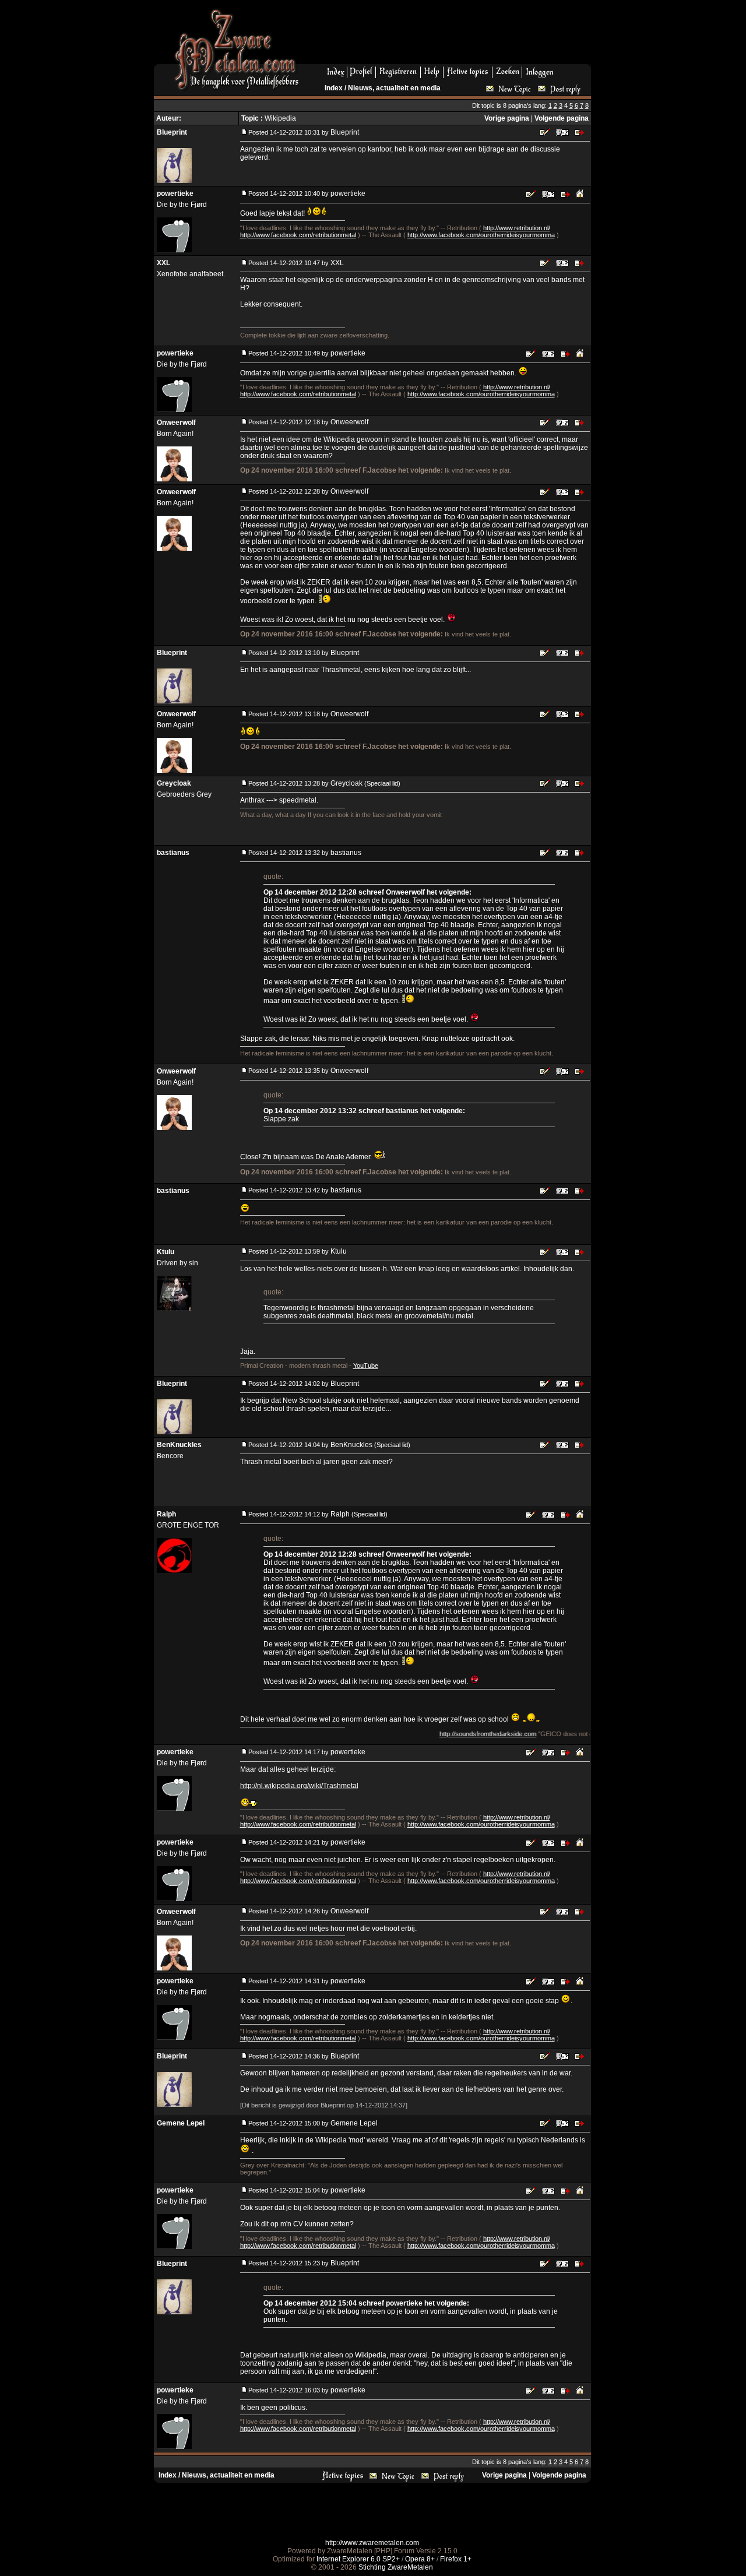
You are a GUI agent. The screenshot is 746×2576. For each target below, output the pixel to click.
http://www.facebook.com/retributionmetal (298, 235)
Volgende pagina (562, 118)
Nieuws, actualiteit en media (394, 88)
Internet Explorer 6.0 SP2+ (358, 2559)
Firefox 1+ (456, 2559)
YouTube (366, 1366)
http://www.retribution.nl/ (517, 228)
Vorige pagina (507, 118)
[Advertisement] (449, 36)
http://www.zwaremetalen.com (372, 2543)
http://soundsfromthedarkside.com (452, 1734)
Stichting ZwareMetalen (396, 2567)
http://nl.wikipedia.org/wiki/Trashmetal (299, 1786)
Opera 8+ (420, 2559)
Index (334, 88)
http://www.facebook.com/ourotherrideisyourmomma (481, 235)
